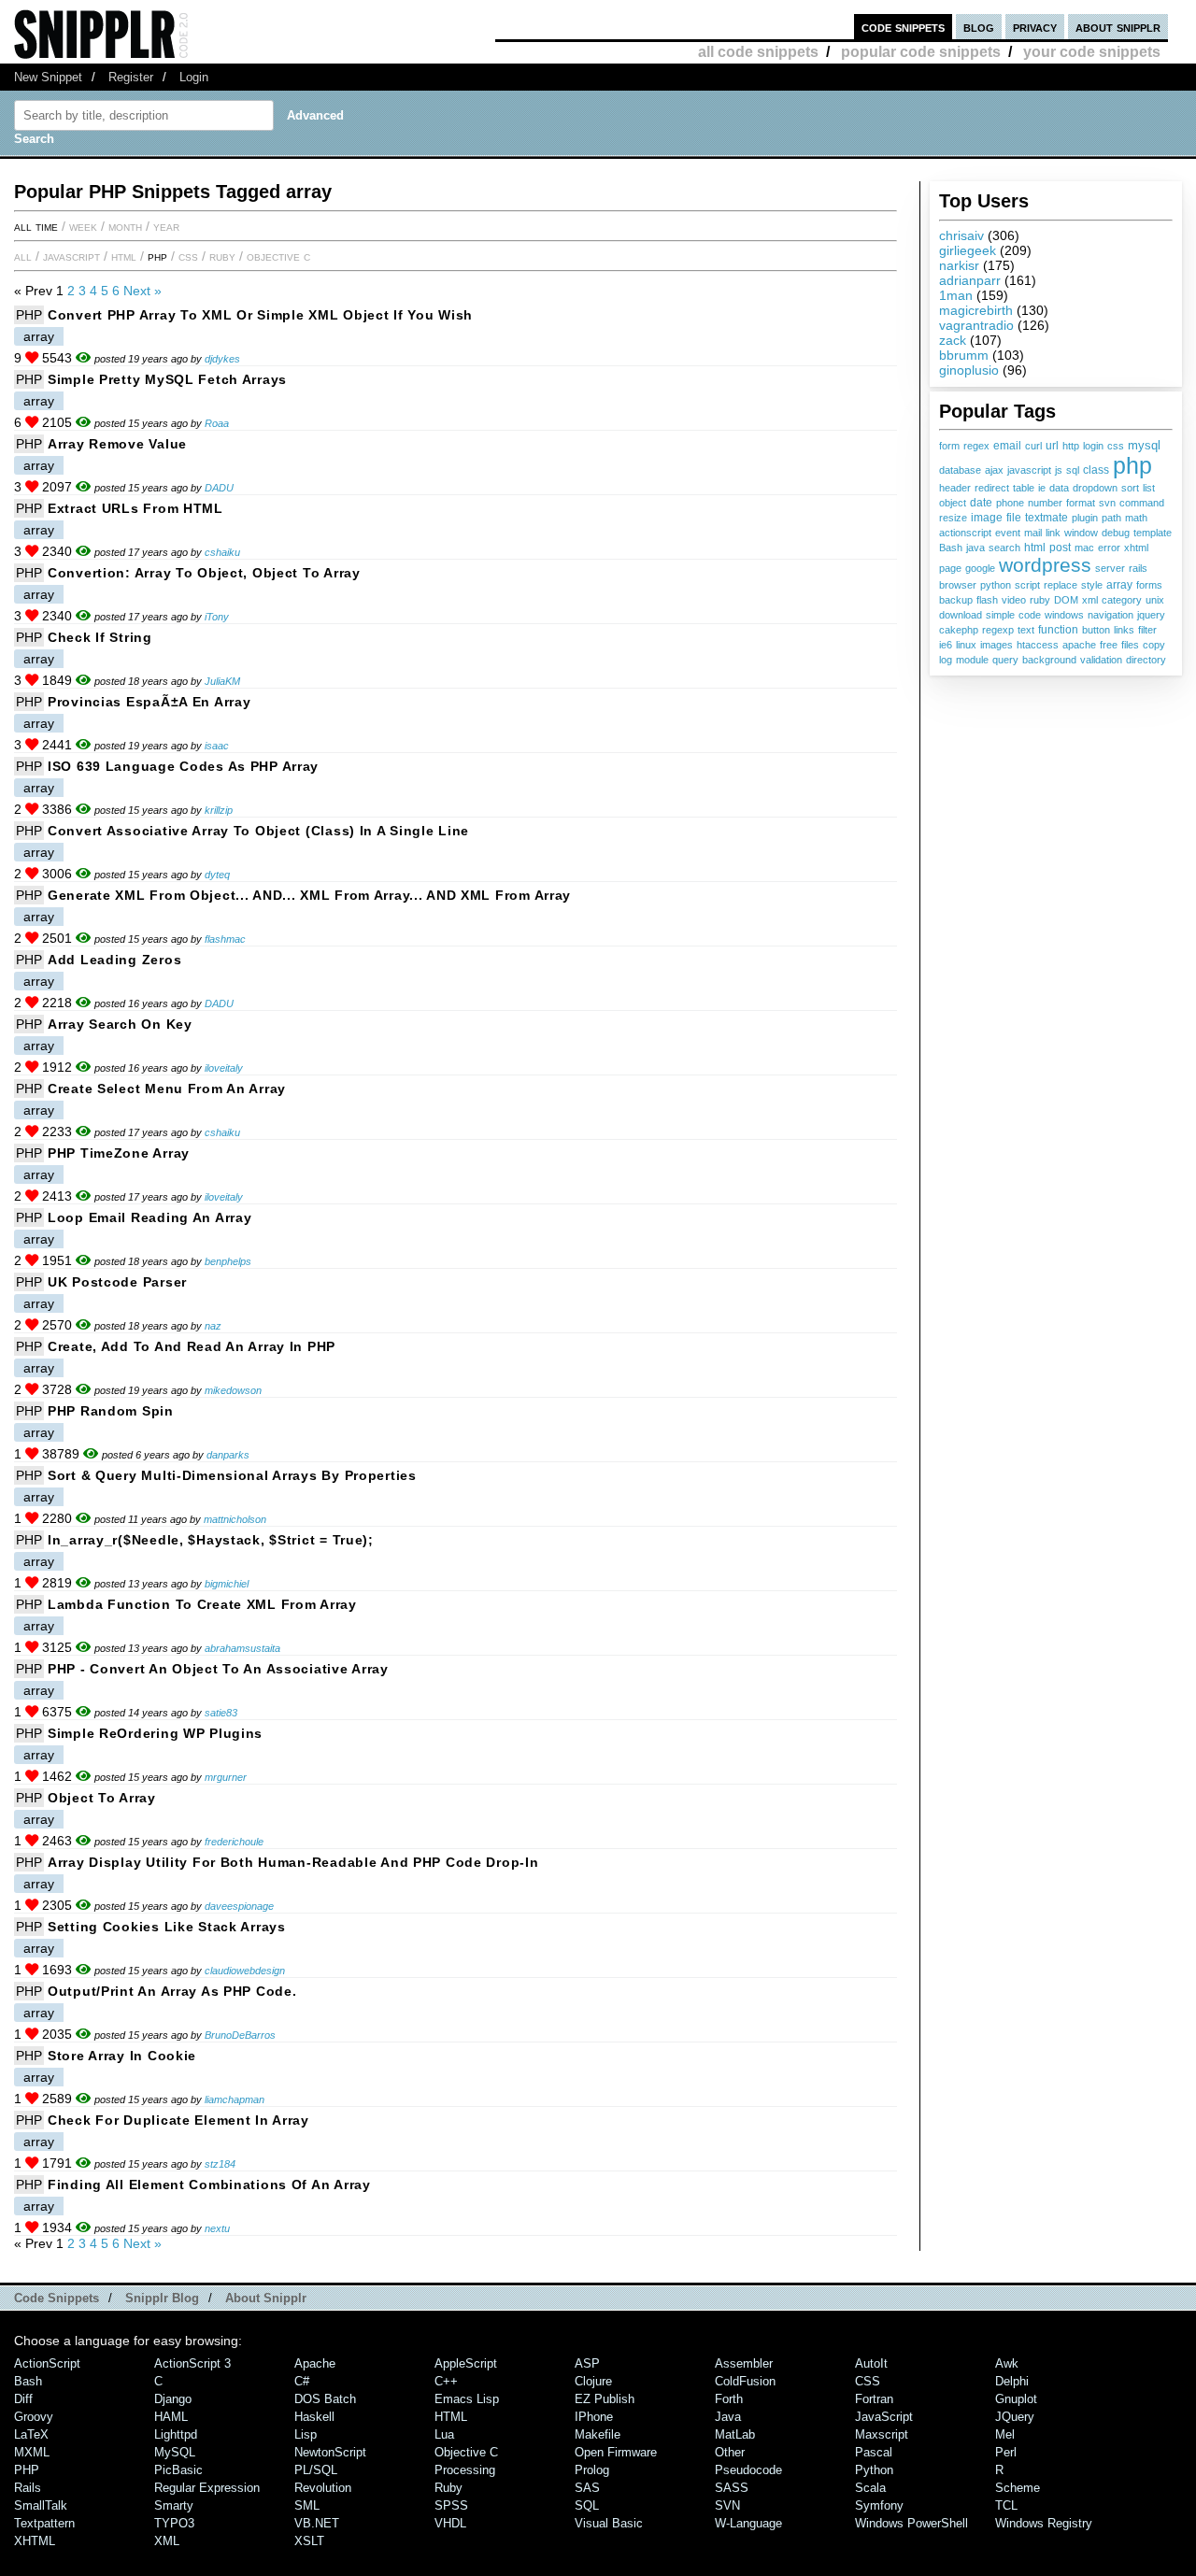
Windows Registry (1044, 2523)
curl (1033, 446)
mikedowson (233, 1390)
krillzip (219, 810)
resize (953, 518)
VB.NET (317, 2523)
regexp (998, 630)
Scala (870, 2488)
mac (1084, 548)
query (1005, 660)
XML (167, 2541)
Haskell (314, 2417)
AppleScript (466, 2363)
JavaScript (71, 256)
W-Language (748, 2523)
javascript (1029, 470)
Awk (1007, 2363)
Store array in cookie (122, 2056)
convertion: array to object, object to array (204, 573)
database (960, 470)
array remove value (117, 444)
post (1060, 547)
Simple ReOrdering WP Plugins (155, 1733)
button (1096, 630)
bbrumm (964, 355)
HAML (171, 2417)
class (1096, 470)
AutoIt (871, 2363)
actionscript (965, 533)
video (1014, 600)
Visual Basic (609, 2523)
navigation (1111, 615)
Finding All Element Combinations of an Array (209, 2185)
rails (1138, 568)
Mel (1005, 2434)
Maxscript (882, 2434)
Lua (444, 2434)
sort (1130, 488)
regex (976, 446)
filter (1147, 630)
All (23, 256)
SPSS (451, 2505)
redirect (992, 488)
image (987, 517)
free (1109, 645)
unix (1155, 600)
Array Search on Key (120, 1024)
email (1007, 446)
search (1004, 548)
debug (1116, 533)
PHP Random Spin (111, 1411)
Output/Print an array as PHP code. (172, 1991)
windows (1064, 615)
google (980, 568)
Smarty (174, 2505)
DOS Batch (325, 2399)
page (950, 568)
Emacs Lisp (467, 2399)
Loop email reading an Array (149, 1217)
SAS (587, 2488)
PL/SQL (316, 2470)
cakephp (959, 630)
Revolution (323, 2488)
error (1109, 548)
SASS (732, 2488)
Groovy (34, 2417)
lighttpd (176, 2434)
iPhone (594, 2417)
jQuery (1015, 2417)
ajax (994, 470)
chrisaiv (961, 235)
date (981, 503)
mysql (1144, 446)
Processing (465, 2470)
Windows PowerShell (911, 2523)
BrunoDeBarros (240, 2035)
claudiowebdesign (245, 1971)
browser (958, 585)
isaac (217, 746)
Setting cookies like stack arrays (167, 1927)
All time (36, 226)
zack (953, 340)
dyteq (217, 875)
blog (979, 27)
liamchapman (235, 2099)
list (1149, 488)
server (1110, 568)
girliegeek (968, 250)
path (1111, 518)
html (1035, 548)
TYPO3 (174, 2523)
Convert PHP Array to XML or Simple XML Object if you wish (260, 315)
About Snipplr (266, 2298)
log (946, 660)
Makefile (598, 2434)
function (1058, 630)
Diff (23, 2399)
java (975, 548)
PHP (157, 256)
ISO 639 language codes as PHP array (183, 766)
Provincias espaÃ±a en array (149, 702)
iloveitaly (224, 1068)
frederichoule (234, 1842)
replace (1061, 585)
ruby (1040, 600)
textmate (1046, 517)
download (961, 615)
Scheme (1018, 2488)
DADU (219, 488)
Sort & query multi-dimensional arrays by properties (232, 1475)
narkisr (959, 265)
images (997, 645)
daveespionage (239, 1906)
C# (302, 2381)
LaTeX (31, 2434)
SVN (727, 2505)
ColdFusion (745, 2381)
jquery (1151, 615)
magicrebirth (976, 310)
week (83, 226)
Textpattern (44, 2523)
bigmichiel (227, 1584)
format (1081, 503)
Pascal (874, 2452)
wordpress (1045, 565)
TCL (1006, 2505)
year (166, 226)
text (1026, 630)
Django (173, 2399)
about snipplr (1118, 27)
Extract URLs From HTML (135, 508)
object (953, 503)
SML (307, 2505)
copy (1154, 645)
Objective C (278, 256)
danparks (228, 1455)
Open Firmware (616, 2452)
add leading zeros (114, 960)
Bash (951, 548)
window (1081, 533)
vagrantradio (976, 325)
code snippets (903, 27)
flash (987, 600)
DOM (1066, 600)
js (1059, 470)
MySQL (175, 2452)
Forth (729, 2399)
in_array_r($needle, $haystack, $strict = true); (211, 1540)
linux (966, 645)
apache (1079, 645)
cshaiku (222, 552)
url (1052, 445)
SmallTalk (41, 2505)
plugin (1085, 518)
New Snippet (48, 77)
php (1132, 465)
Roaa (217, 423)
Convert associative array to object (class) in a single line (258, 831)
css (1116, 446)
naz (213, 1326)
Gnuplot (1016, 2399)
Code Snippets (57, 2298)
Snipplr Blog (162, 2298)
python (996, 585)
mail (1033, 533)
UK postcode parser (117, 1282)
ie (1042, 488)
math (1136, 518)
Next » (142, 291)
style (1092, 585)
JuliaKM (222, 681)
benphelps (228, 1261)
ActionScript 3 (192, 2363)
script (1027, 585)
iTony (217, 617)
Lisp (306, 2434)
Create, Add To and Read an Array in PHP (192, 1346)
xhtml (1136, 548)
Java (728, 2417)
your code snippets (1092, 52)
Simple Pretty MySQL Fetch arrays (167, 379)
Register (131, 77)
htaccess (1038, 645)
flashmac (225, 939)
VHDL (450, 2523)
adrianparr (970, 280)
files (1130, 645)
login (1093, 446)
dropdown (1095, 488)
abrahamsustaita (242, 1648)
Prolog (592, 2470)
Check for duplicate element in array (178, 2120)
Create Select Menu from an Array (167, 1089)
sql (1073, 470)
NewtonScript (330, 2452)
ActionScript (47, 2363)
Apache (315, 2363)
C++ (446, 2381)
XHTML (35, 2541)
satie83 (221, 1713)
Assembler (744, 2363)
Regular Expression (207, 2488)
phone (1010, 503)
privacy (1035, 27)
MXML (32, 2452)
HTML (124, 256)
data (1059, 488)
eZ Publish (605, 2399)
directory (1146, 660)
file (1014, 518)
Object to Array (102, 1798)
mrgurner (226, 1777)
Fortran (874, 2399)
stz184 (220, 2164)
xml (1090, 600)
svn (1107, 503)
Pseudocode (748, 2470)
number (1045, 503)
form (949, 446)
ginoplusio (969, 370)
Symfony (879, 2505)
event (1008, 533)
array (1119, 585)
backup (956, 600)
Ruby (222, 256)
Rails (28, 2488)
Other (730, 2452)
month (125, 226)
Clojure (593, 2381)
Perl (1006, 2452)
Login (194, 77)
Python (874, 2470)
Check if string (100, 637)
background (1049, 660)
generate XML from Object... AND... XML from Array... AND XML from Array (309, 895)
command (1142, 503)
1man (956, 295)
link (1053, 533)
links (1124, 630)
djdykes (222, 359)
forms (1149, 585)
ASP (587, 2363)
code (1030, 615)
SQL (587, 2505)
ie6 (946, 645)
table (1024, 488)
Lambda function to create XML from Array (202, 1604)
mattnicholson (235, 1519)
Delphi (1012, 2381)
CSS (188, 256)
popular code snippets (921, 52)
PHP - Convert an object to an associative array (218, 1669)
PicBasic (178, 2470)
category (1122, 600)
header (955, 488)
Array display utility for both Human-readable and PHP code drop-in (293, 1862)
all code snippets (758, 52)
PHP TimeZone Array (119, 1153)
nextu (217, 2228)
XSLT (309, 2541)
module (972, 660)
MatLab (735, 2434)
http (1071, 446)
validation (1101, 660)
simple (1000, 615)
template (1153, 533)
